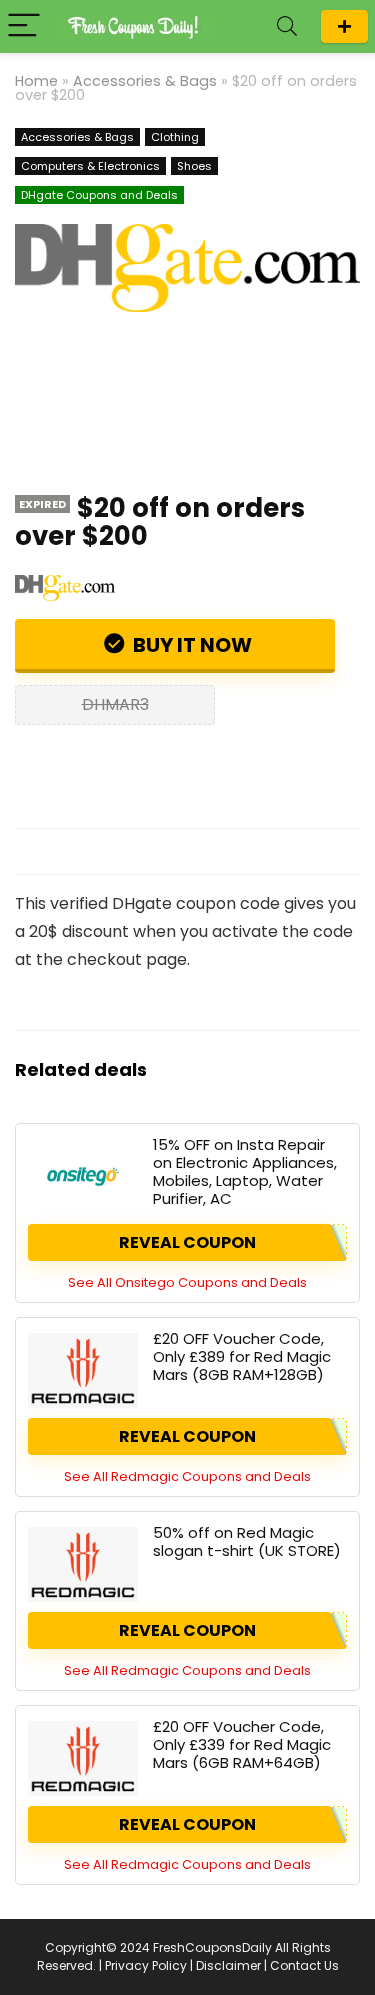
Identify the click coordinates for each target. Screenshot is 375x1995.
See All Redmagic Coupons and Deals (187, 1476)
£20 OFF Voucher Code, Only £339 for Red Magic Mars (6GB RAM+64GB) (242, 1744)
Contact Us (304, 1965)
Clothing (175, 137)
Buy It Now (190, 645)
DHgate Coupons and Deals (99, 195)
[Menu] (24, 26)
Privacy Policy (146, 1965)
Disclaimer (228, 1965)
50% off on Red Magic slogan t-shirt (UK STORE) (247, 1541)
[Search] (287, 26)
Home (36, 81)
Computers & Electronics (90, 166)
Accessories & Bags (145, 81)
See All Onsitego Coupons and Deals (187, 1282)
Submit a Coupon (344, 26)
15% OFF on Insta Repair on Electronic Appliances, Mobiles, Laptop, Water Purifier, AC (245, 1171)
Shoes (194, 166)
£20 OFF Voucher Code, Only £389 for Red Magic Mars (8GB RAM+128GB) (242, 1356)
